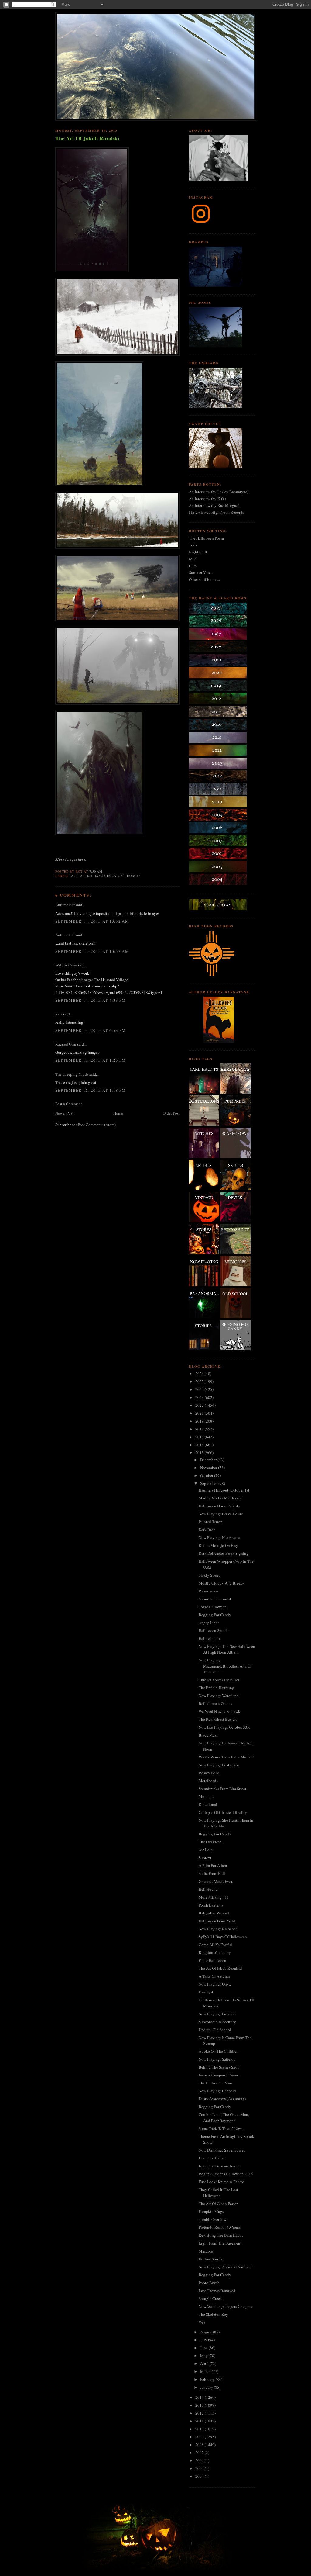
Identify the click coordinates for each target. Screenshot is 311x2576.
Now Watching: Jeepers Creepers (225, 2306)
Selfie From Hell (212, 1873)
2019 (200, 1421)
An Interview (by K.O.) (207, 499)
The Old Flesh (210, 1842)
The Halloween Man (215, 2083)
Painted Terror (210, 1522)
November (209, 1468)
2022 (200, 1405)
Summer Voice (201, 572)
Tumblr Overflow (212, 2219)
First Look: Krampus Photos (222, 2182)
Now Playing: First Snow (219, 1765)
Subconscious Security (217, 2022)
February (208, 2379)
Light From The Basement (220, 2243)
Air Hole (206, 1850)
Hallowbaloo (209, 1638)
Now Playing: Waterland (219, 1696)
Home (118, 1113)
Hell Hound (208, 1889)
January (207, 2387)
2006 (200, 2460)
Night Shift (198, 552)
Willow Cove (66, 965)
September (209, 1483)
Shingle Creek (210, 2298)
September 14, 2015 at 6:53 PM (91, 1030)
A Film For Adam (213, 1865)
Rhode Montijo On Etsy (218, 1545)
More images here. (71, 859)
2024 (200, 1389)
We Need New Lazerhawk (219, 1711)
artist (86, 876)
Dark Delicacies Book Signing (224, 1553)
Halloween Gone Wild (217, 1921)
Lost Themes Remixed (217, 2291)
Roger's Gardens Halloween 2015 (226, 2174)
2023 (200, 1397)
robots (134, 876)
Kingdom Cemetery (215, 1952)
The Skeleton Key (213, 2314)
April (205, 2363)
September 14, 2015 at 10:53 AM (92, 951)
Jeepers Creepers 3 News (219, 2075)
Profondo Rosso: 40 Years (220, 2227)
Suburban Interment (215, 1599)
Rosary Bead (209, 1773)
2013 (200, 2405)
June (204, 2348)
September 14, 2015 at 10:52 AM (92, 921)
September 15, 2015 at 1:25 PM (91, 1060)
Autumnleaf (65, 905)
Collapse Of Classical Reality (223, 1812)
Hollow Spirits (210, 2259)
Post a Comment (69, 1104)
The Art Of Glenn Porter (218, 2204)
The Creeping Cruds (72, 1074)
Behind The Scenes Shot (219, 2067)
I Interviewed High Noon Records (216, 512)
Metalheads (208, 1781)
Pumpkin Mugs (211, 2211)
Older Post (171, 1113)
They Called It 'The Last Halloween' (218, 2193)
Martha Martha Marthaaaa (220, 1498)
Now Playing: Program (217, 2014)
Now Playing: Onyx (215, 1984)
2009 (200, 2437)
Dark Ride (207, 1530)
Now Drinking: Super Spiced (222, 2150)
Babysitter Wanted (214, 1913)
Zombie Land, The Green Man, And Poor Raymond (224, 2118)
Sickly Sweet (209, 1575)
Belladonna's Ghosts (215, 1703)
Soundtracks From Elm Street (222, 1789)
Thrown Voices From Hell (220, 1680)
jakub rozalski (109, 876)
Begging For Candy (215, 1615)
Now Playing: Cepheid (217, 2091)
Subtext (205, 1858)
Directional (208, 1804)
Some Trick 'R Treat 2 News (221, 2128)
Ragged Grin (66, 1044)
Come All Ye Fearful (215, 1945)
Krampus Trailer (212, 2158)
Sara (59, 1014)
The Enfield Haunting (216, 1688)
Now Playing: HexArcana (219, 1537)
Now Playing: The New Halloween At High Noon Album (227, 1649)
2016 (200, 1445)
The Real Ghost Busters (218, 1719)
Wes (202, 2322)
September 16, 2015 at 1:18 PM (91, 1090)
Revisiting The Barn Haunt (221, 2235)
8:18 (193, 559)
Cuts (193, 566)
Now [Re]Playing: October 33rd (225, 1727)
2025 (200, 1381)
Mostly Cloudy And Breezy (221, 1583)
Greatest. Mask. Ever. (216, 1881)
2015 (200, 1453)
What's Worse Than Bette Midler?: (227, 1757)
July (204, 2340)
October (207, 1475)
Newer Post (64, 1113)
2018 (200, 1429)
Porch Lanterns (211, 1905)
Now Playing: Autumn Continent (226, 2267)
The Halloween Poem (206, 538)
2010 (200, 2429)
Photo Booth (209, 2283)
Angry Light (209, 1623)
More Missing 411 (214, 1897)
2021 (200, 1413)
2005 (200, 2468)
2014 (200, 2397)
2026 (200, 1374)
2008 (200, 2445)
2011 (200, 2421)
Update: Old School (215, 2030)
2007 (200, 2453)
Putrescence (208, 1591)
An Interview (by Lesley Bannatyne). (219, 492)
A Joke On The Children (219, 2051)
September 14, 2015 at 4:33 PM (91, 1000)
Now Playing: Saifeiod (217, 2059)
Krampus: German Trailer (219, 2166)
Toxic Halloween (213, 1607)
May (204, 2356)
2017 (200, 1437)
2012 (200, 2413)
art (74, 876)
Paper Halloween (212, 1960)
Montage (206, 1796)
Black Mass (208, 1735)
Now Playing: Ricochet (218, 1929)
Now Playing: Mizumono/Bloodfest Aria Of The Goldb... (225, 1666)
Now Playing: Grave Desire (221, 1514)
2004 (200, 2476)
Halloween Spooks (214, 1630)
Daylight (206, 1992)
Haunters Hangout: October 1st (224, 1490)
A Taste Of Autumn (214, 1976)
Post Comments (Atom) (97, 1125)
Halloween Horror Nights (219, 1506)
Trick (193, 545)
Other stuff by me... (204, 579)
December (209, 1460)
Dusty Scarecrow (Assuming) (222, 2099)
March (206, 2371)
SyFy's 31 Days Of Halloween (223, 1937)
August (207, 2332)
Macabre (206, 2251)
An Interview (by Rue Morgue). (215, 505)
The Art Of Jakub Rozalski (87, 138)
